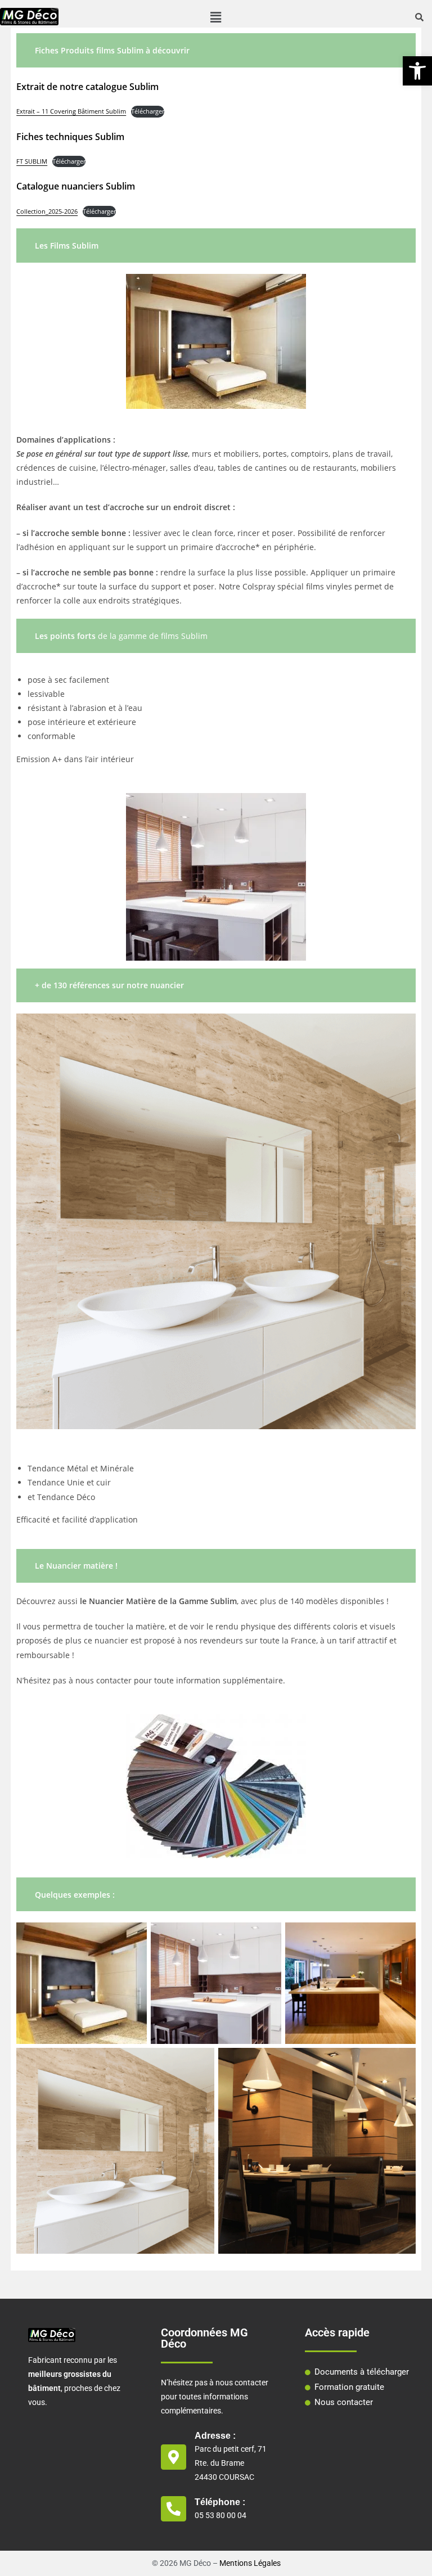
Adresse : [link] (215, 2436)
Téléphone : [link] (220, 2502)
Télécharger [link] (148, 111)
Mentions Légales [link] (250, 2563)
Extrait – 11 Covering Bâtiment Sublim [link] (71, 111)
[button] (216, 17)
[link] (417, 71)
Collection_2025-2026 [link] (47, 211)
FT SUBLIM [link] (32, 161)
